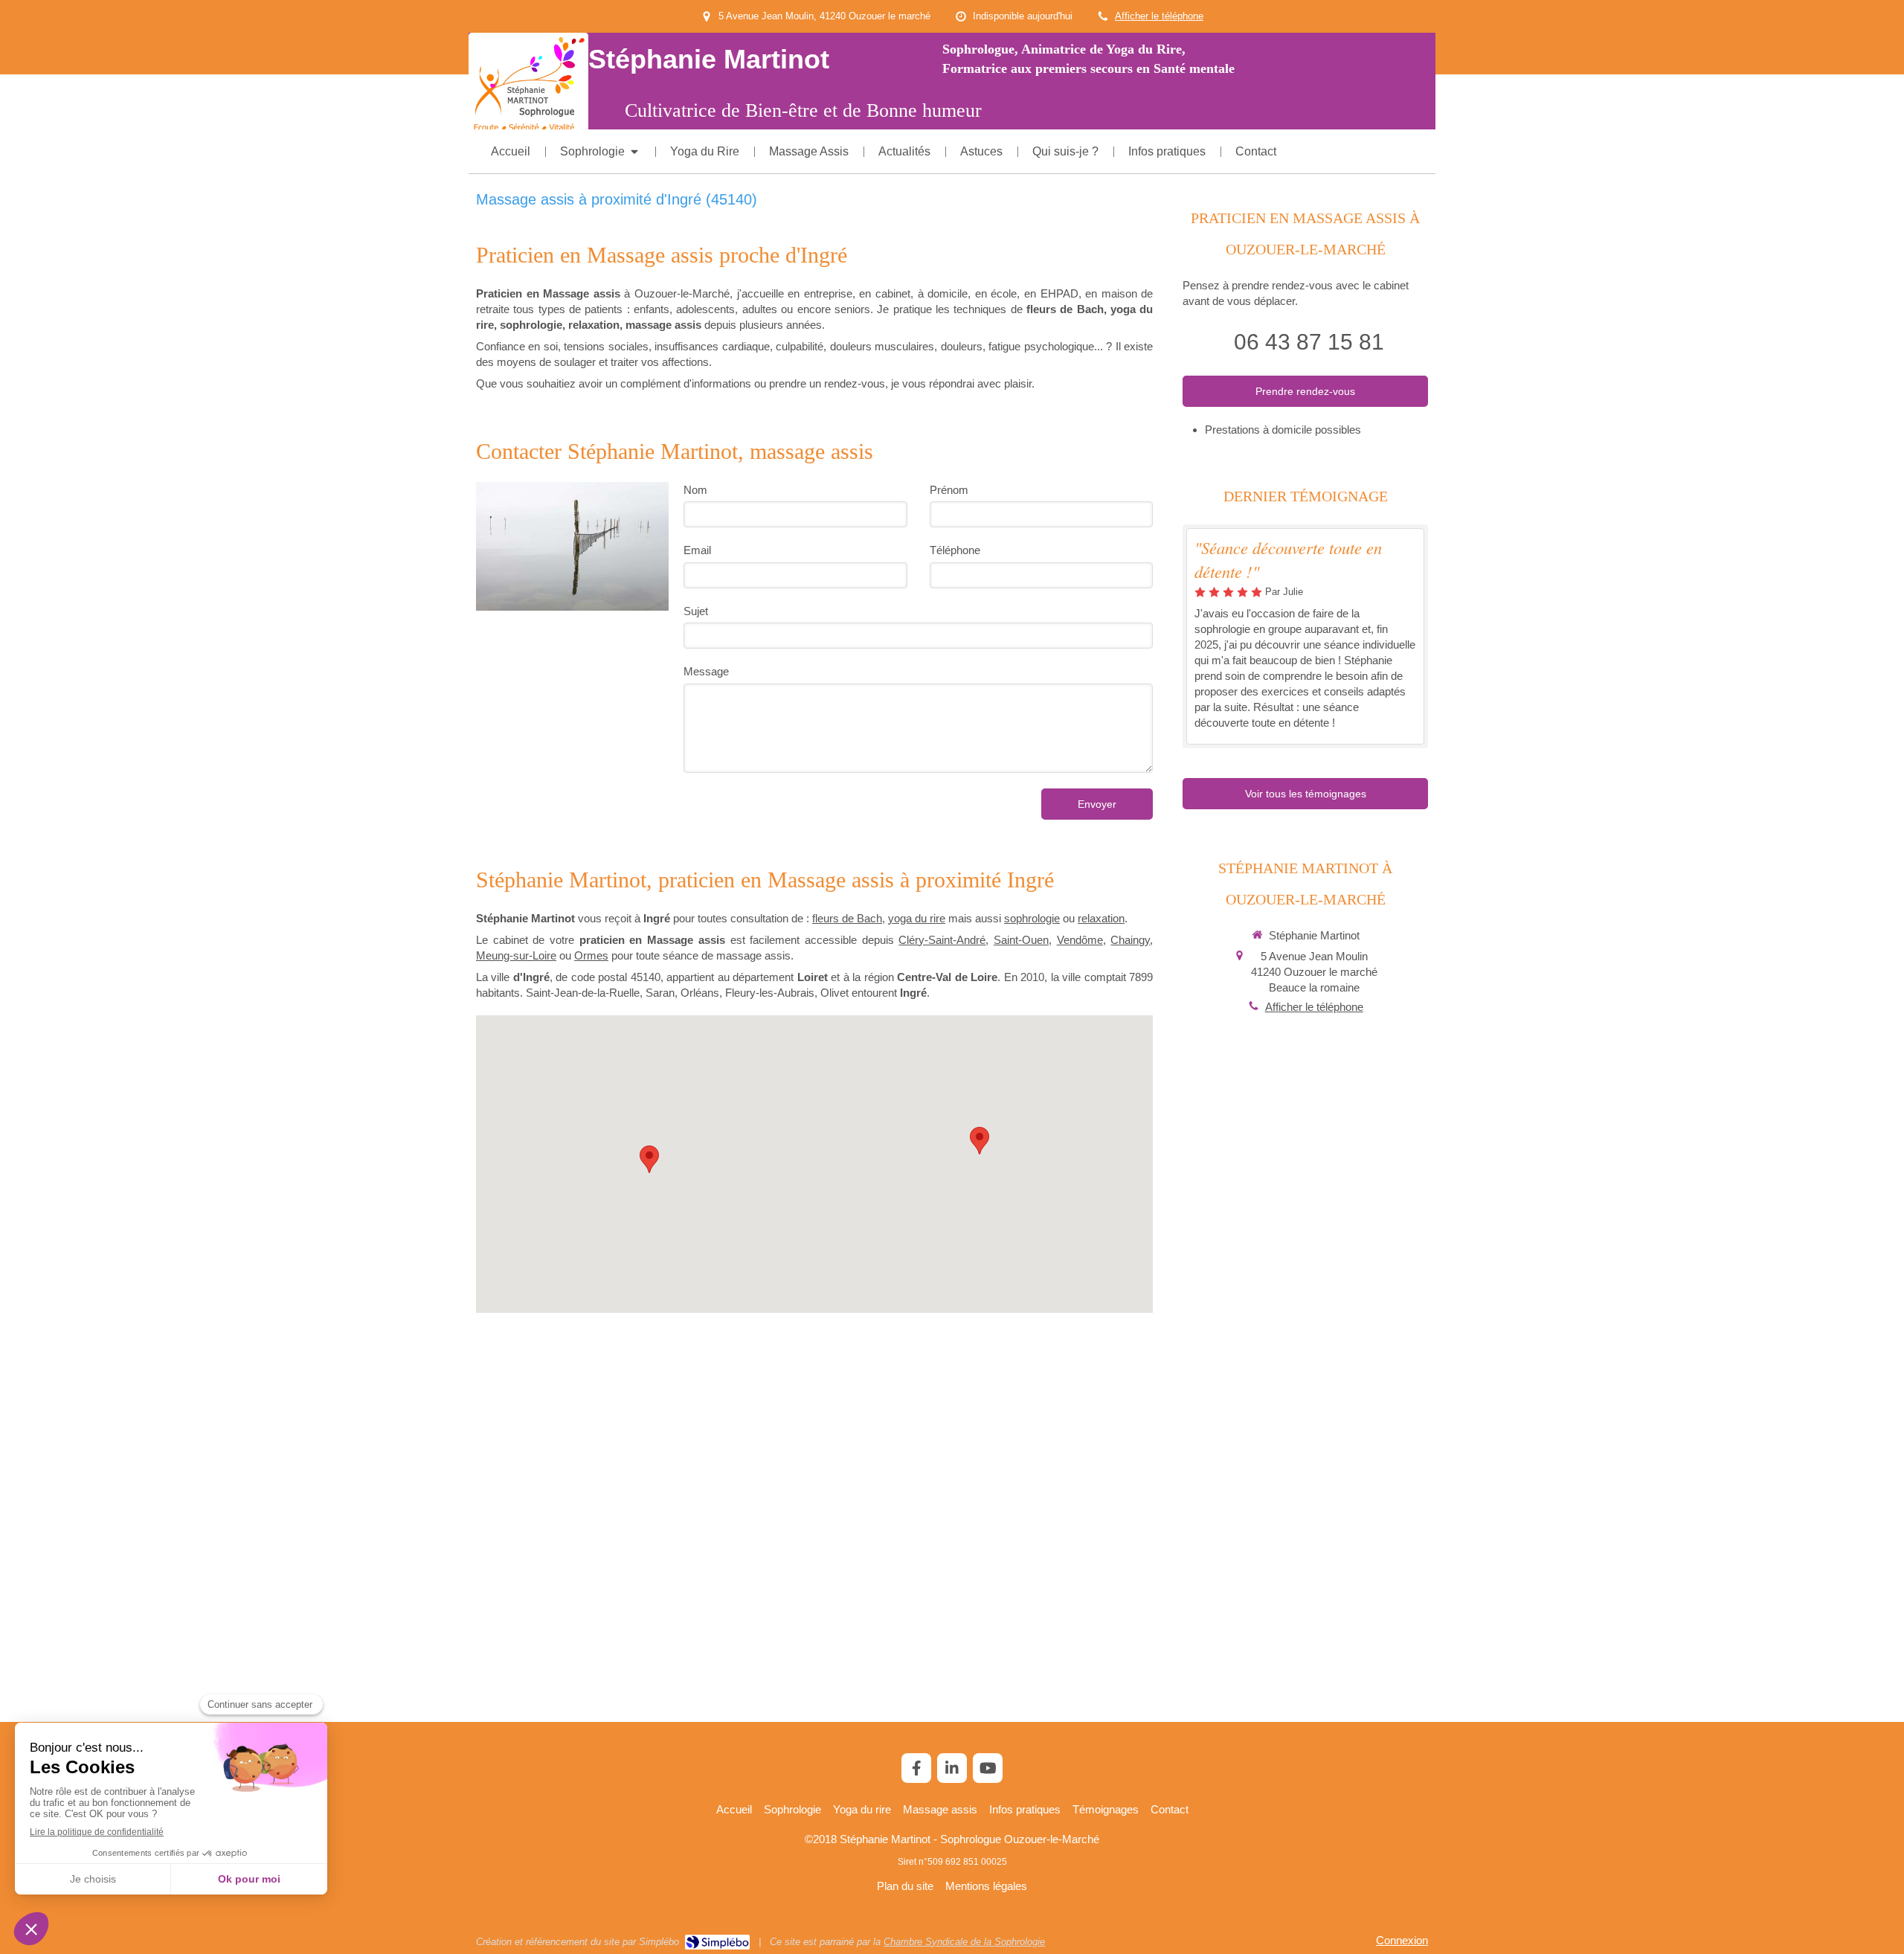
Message (706, 671)
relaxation (1101, 918)
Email (697, 550)
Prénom (949, 490)
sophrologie (1032, 918)
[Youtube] (988, 1768)
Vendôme (1080, 940)
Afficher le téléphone (1159, 16)
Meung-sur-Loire (516, 955)
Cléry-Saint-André (942, 940)
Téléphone (955, 550)
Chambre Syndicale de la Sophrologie (964, 1942)
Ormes (591, 955)
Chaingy (1130, 940)
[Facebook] (916, 1768)
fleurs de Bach (847, 918)
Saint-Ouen (1021, 940)
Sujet (696, 611)
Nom (695, 490)
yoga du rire (917, 918)
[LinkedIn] (952, 1768)
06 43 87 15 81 (1309, 342)
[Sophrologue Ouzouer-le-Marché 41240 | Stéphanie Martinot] (528, 85)
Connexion (1402, 1940)
